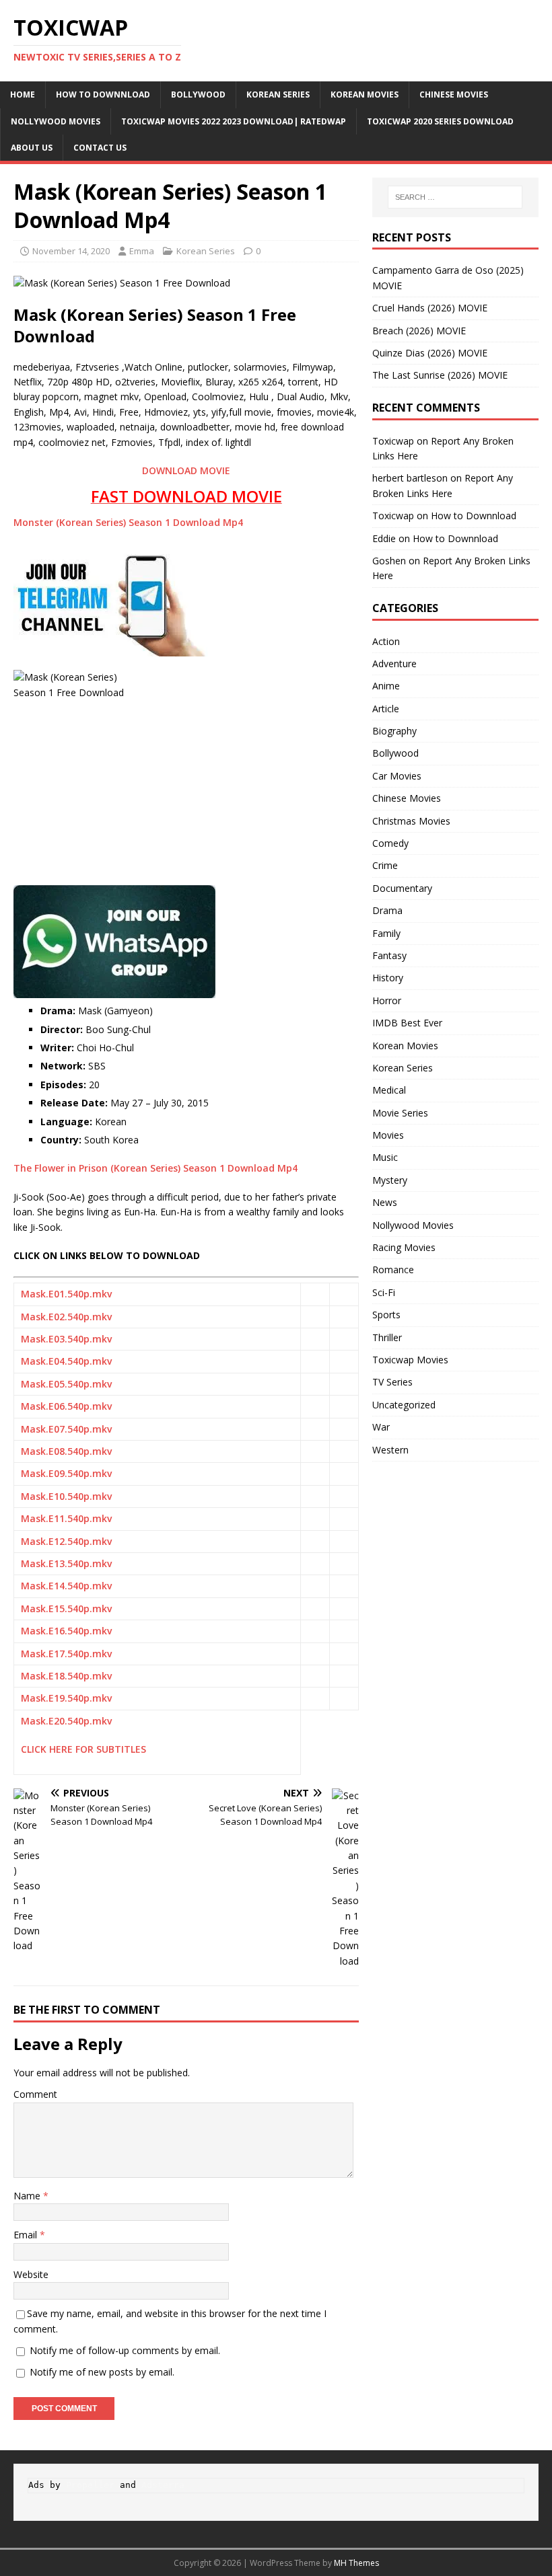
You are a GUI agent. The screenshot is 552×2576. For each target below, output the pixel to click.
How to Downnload (103, 94)
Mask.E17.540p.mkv (66, 1654)
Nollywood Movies (56, 121)
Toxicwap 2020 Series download (440, 121)
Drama (387, 910)
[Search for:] (455, 197)
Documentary (402, 888)
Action (386, 641)
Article (386, 709)
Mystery (390, 1180)
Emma (142, 251)
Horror (387, 1000)
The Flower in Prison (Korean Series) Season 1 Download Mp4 (156, 1168)
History (388, 978)
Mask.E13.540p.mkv (66, 1563)
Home (23, 94)
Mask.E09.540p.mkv (66, 1473)
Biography (394, 731)
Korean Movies (365, 94)
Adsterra (163, 2485)
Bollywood (198, 94)
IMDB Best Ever (407, 1023)
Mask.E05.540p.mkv (66, 1384)
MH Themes (356, 2563)
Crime (385, 865)
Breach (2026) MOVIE (419, 331)
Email (27, 2235)
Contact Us (100, 148)
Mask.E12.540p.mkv (66, 1541)
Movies (388, 1135)
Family (386, 933)
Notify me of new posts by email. (102, 2372)
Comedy (390, 843)
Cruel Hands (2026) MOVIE (430, 308)
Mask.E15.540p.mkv (66, 1608)
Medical (389, 1090)
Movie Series (400, 1113)
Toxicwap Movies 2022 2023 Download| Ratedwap (234, 121)
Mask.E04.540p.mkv (66, 1361)
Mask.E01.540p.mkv (66, 1294)
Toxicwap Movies (410, 1360)
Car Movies (397, 776)
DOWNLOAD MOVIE (186, 470)
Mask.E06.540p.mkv (66, 1406)
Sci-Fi (384, 1292)
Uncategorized (404, 1405)
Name (28, 2196)
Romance (393, 1270)
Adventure (394, 664)
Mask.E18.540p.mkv (66, 1676)
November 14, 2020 (71, 251)
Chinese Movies (454, 94)
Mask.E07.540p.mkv (66, 1429)
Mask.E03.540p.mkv (66, 1339)
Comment (35, 2094)
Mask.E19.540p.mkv (66, 1698)
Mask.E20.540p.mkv (66, 1721)
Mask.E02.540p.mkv (66, 1317)
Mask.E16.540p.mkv (66, 1631)
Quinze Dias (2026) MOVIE (430, 353)
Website (31, 2274)
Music (385, 1157)
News (385, 1202)
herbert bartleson (410, 478)
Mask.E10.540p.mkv (66, 1496)
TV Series (392, 1382)
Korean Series (278, 94)
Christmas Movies (411, 821)
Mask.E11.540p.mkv (66, 1518)
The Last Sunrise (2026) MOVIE (440, 375)
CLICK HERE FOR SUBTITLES (83, 1749)
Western (390, 1450)
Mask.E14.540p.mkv (66, 1586)
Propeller (90, 2485)
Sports (386, 1315)
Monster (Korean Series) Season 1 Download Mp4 (128, 522)
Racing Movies (404, 1247)
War (381, 1427)
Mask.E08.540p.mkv (66, 1451)
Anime (386, 686)
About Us (32, 148)
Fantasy (389, 955)
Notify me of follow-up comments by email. (125, 2350)
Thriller (387, 1337)
